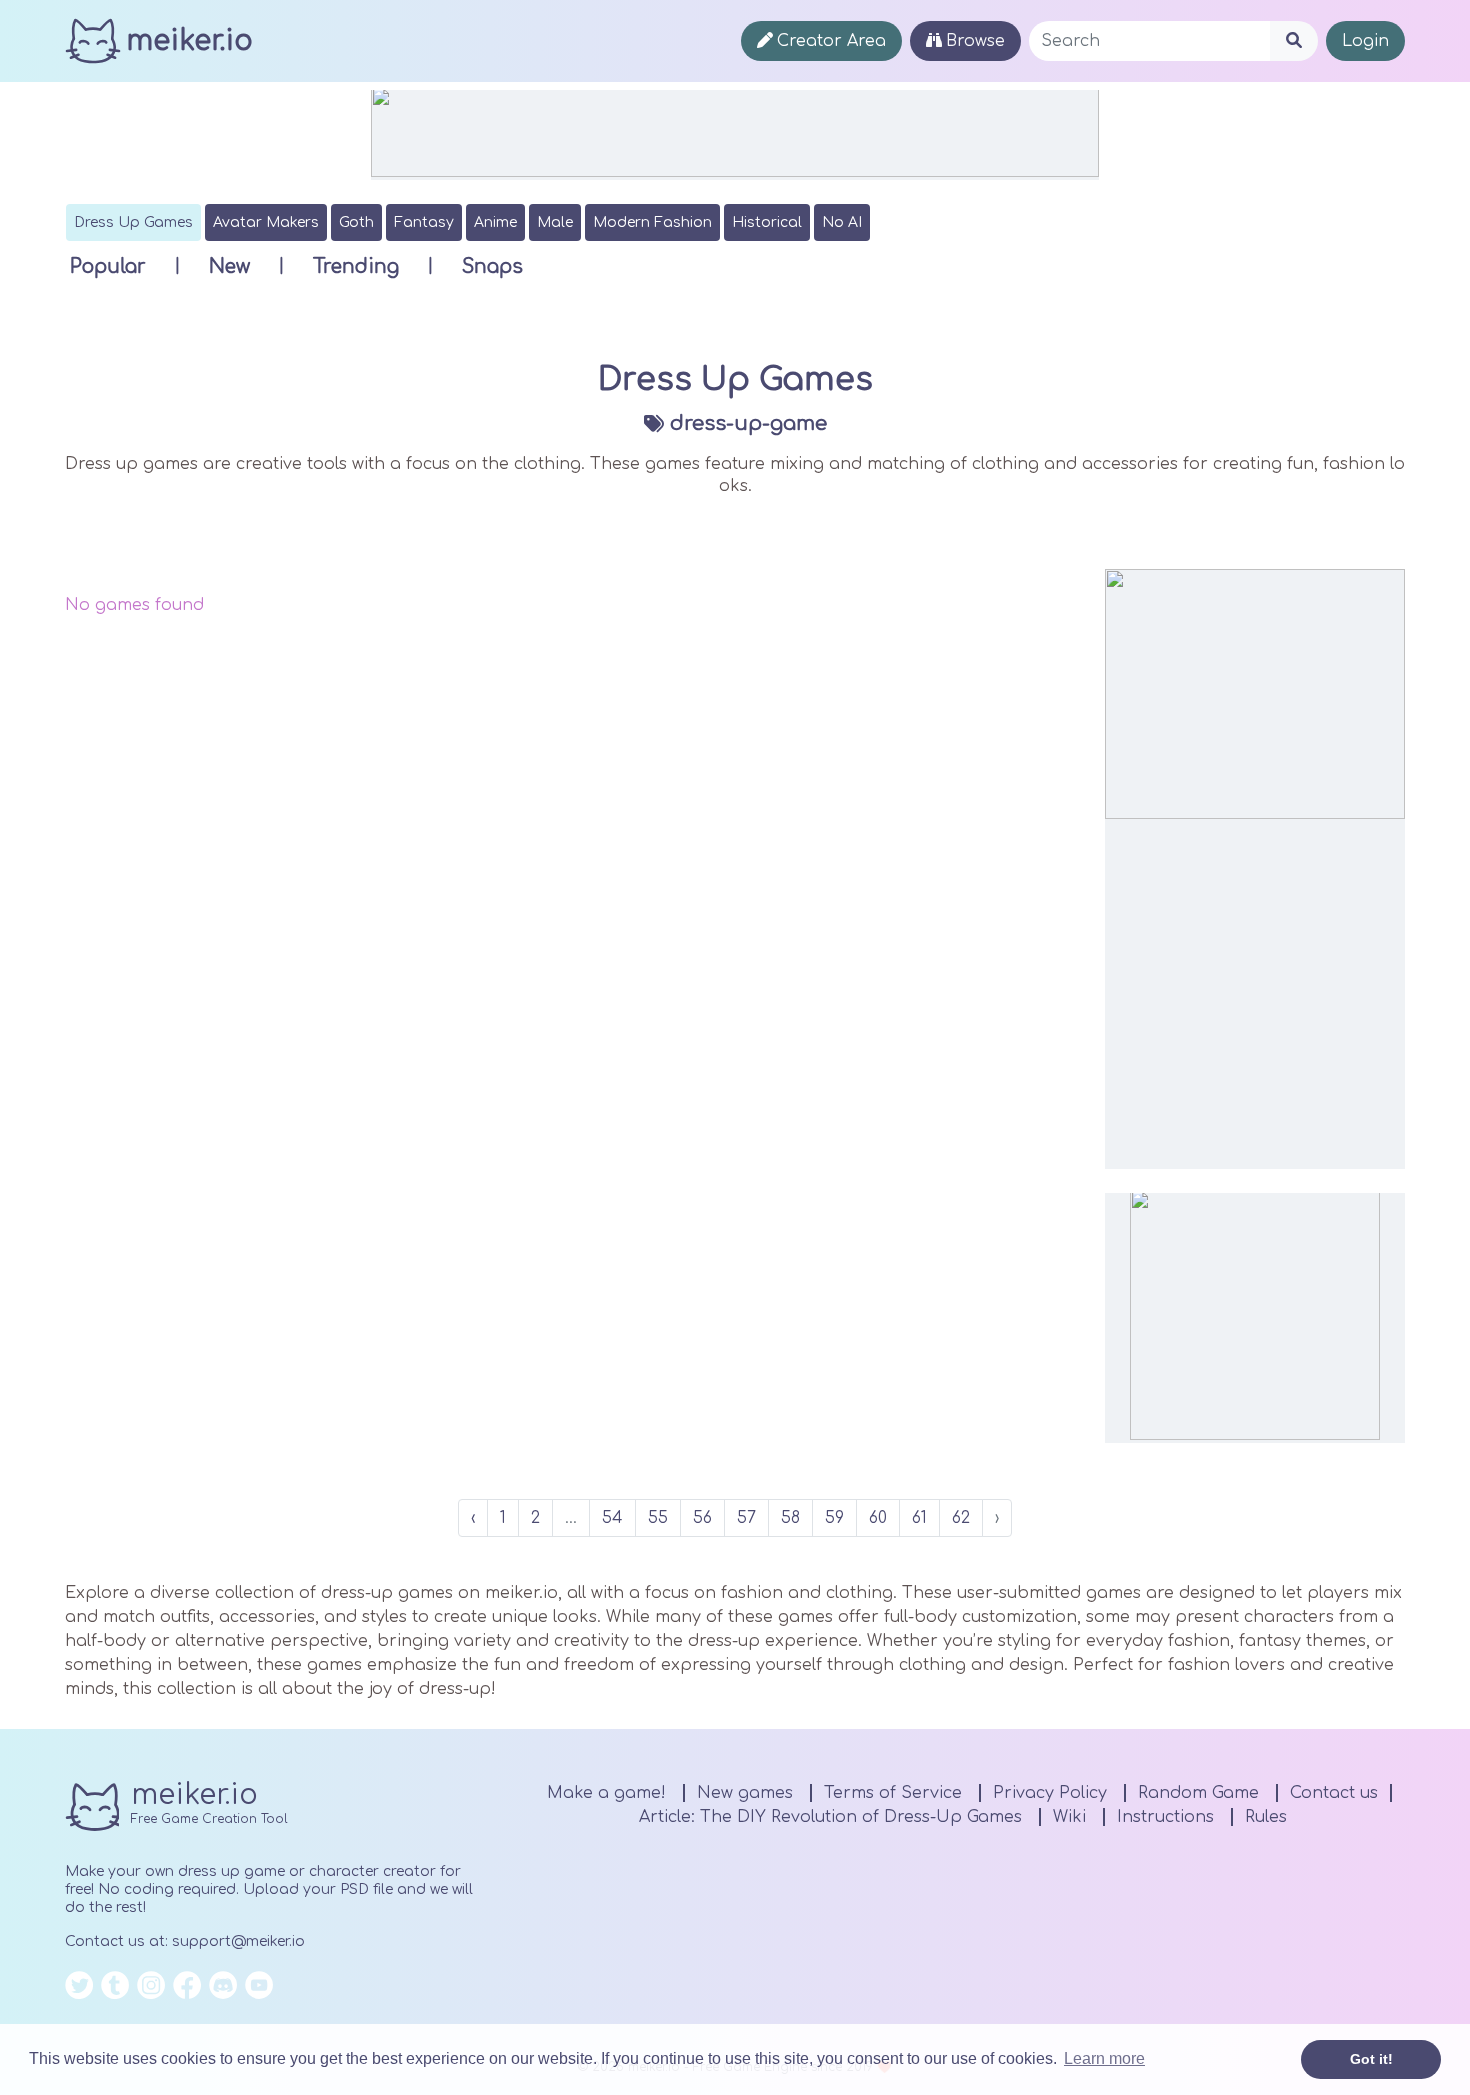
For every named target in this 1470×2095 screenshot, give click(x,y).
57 (746, 1518)
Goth (356, 222)
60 (878, 1518)
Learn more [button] (1104, 2058)
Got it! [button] (1371, 2059)
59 (834, 1518)
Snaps (492, 266)
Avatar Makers (266, 222)
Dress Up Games (133, 222)
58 (790, 1518)
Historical (767, 222)
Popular (108, 266)
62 (961, 1518)
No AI (842, 222)
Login (1365, 41)
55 (658, 1518)
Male (555, 222)
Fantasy (424, 222)
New (229, 266)
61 (919, 1518)
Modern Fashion (652, 222)
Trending (356, 266)
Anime (495, 222)
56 (702, 1518)
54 (612, 1518)
